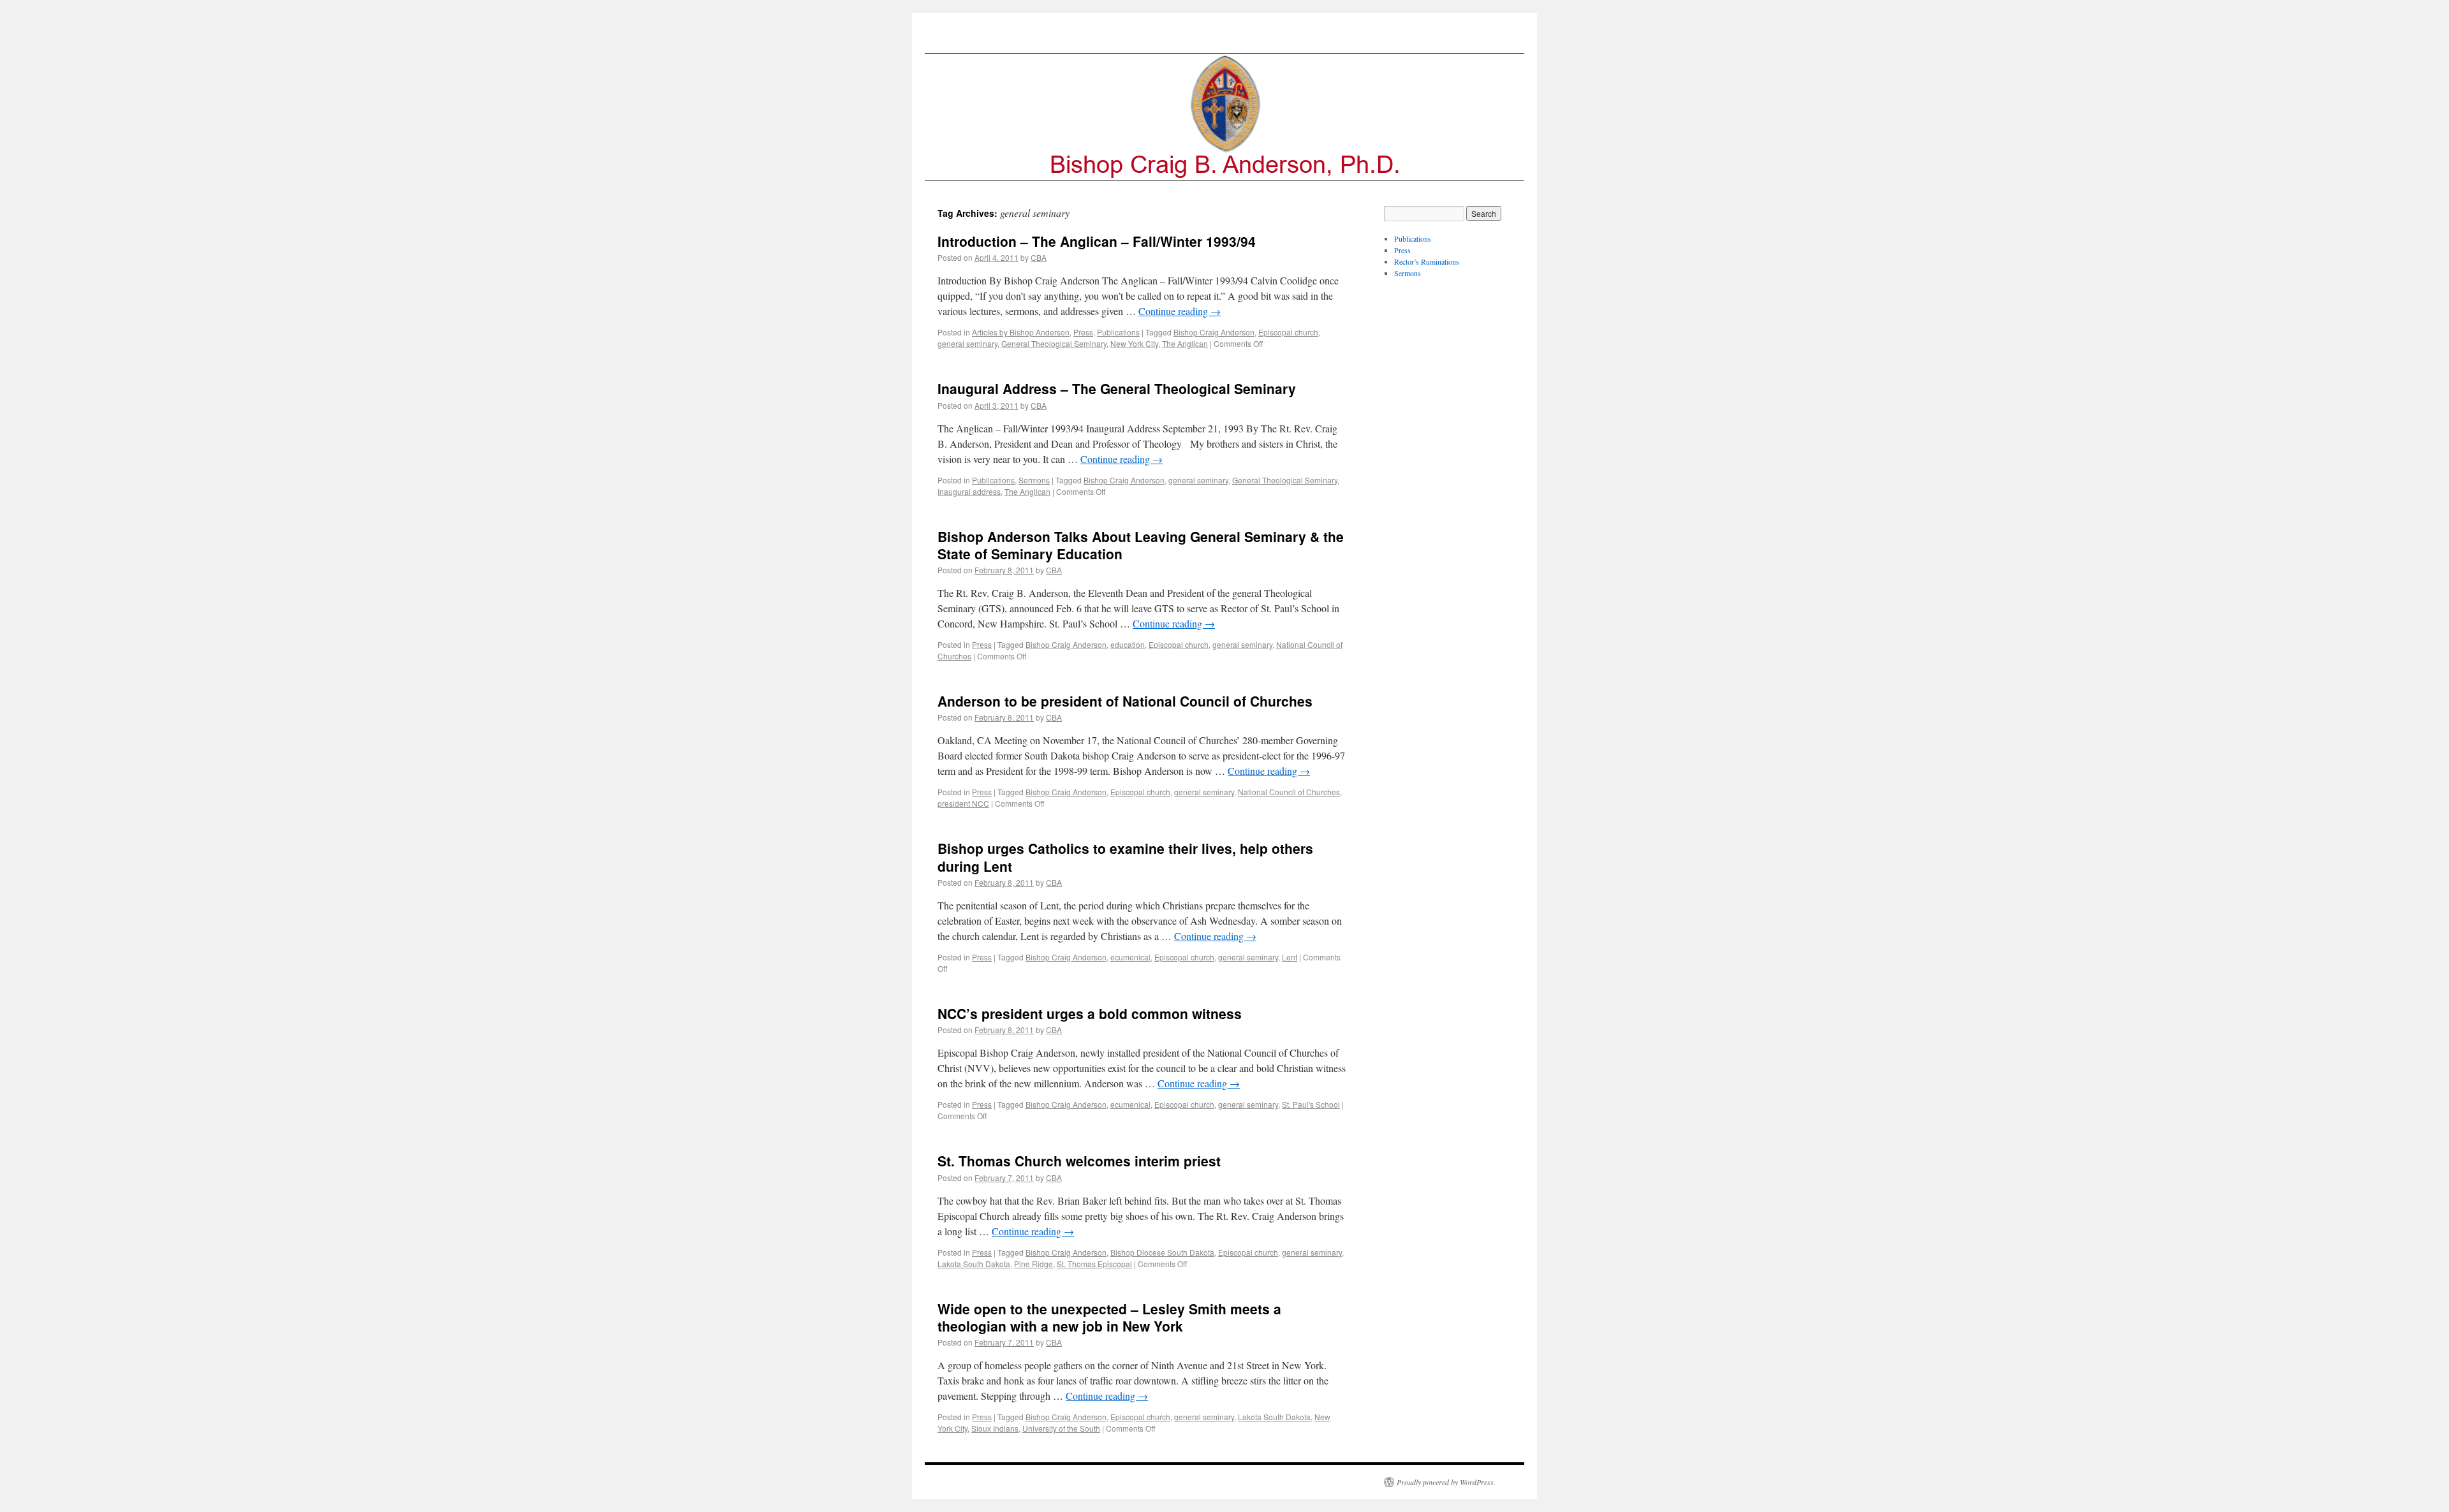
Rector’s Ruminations (1427, 261)
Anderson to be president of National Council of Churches (1125, 701)
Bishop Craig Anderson (1214, 332)
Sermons (1034, 480)
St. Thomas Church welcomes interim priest (1079, 1161)
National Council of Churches (1289, 792)
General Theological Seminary (1054, 343)
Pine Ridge (1033, 1264)
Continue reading (1180, 311)
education (1128, 644)
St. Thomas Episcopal (1094, 1264)
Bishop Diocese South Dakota (1162, 1252)
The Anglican (1185, 343)
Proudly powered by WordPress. (1446, 1482)
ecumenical (1130, 957)
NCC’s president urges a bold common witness (1090, 1013)
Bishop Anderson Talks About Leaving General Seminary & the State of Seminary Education (1141, 545)
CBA (1039, 257)
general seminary (967, 343)
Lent (1290, 957)
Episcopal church (1288, 332)
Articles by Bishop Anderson (1021, 332)
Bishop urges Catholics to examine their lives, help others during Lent (1125, 857)
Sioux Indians (995, 1428)
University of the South (1061, 1428)
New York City (1134, 343)
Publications (1118, 332)
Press (1083, 332)
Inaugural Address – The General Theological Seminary (1117, 388)
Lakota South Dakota (974, 1264)
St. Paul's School (1311, 1104)
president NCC (963, 803)
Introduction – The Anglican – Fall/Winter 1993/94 (1097, 241)
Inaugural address (969, 491)
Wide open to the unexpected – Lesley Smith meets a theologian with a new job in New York (1109, 1317)
